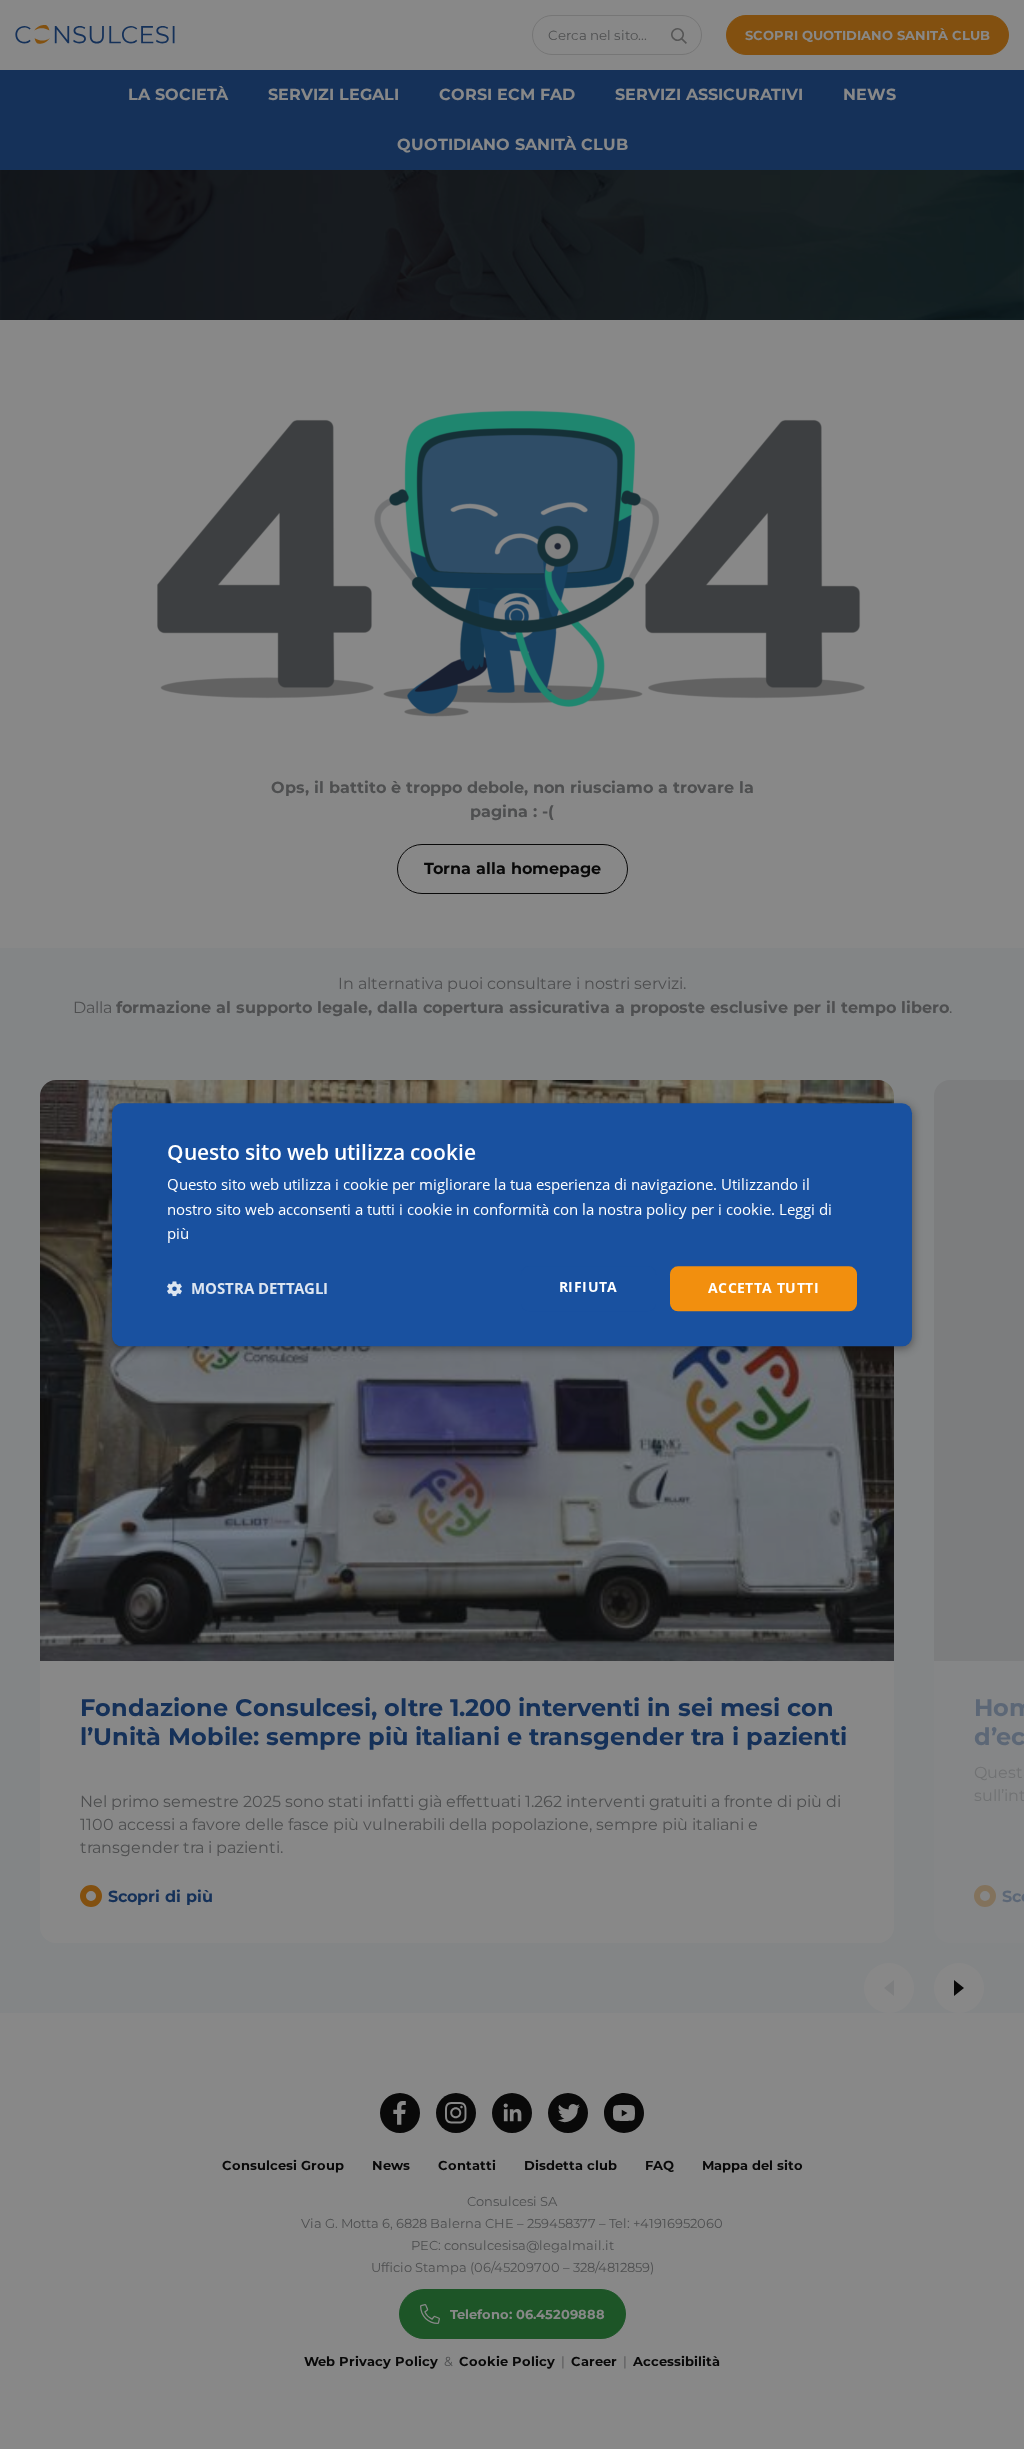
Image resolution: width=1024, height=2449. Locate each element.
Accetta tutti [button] (763, 1287)
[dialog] (512, 1224)
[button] (247, 1289)
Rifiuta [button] (588, 1286)
